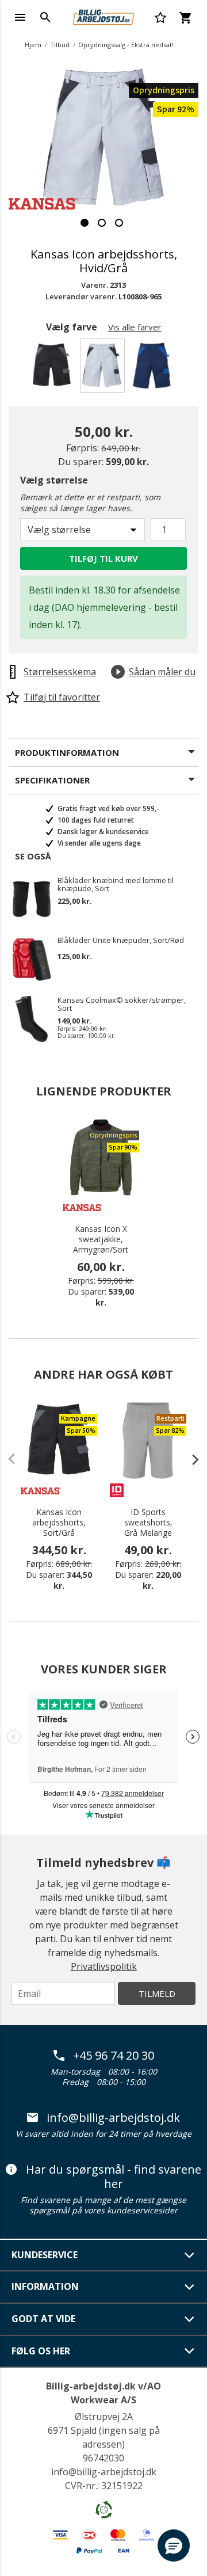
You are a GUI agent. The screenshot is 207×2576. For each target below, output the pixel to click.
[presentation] (190, 1459)
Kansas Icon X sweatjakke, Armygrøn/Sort (101, 1239)
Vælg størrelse (54, 480)
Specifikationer (52, 780)
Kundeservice (45, 2255)
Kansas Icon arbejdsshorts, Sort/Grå (59, 1523)
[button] (174, 2545)
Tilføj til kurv (103, 558)
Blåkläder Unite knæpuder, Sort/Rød (121, 941)
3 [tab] (119, 223)
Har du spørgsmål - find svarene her (114, 2177)
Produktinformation (67, 752)
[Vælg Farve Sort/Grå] (54, 369)
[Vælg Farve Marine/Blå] (154, 369)
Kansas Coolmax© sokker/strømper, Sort (122, 1004)
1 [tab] (85, 223)
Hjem (33, 45)
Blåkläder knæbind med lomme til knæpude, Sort (116, 884)
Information (45, 2286)
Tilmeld (157, 1993)
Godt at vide (43, 2319)
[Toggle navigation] (20, 17)
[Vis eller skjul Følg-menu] (190, 2351)
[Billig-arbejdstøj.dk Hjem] (103, 16)
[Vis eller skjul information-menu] (190, 2287)
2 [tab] (102, 223)
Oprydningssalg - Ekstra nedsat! (126, 45)
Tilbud (60, 45)
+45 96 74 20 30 (114, 2056)
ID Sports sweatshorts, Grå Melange (148, 1523)
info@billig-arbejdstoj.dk (113, 2118)
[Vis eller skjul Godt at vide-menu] (190, 2319)
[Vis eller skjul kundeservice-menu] (190, 2255)
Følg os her (41, 2351)
